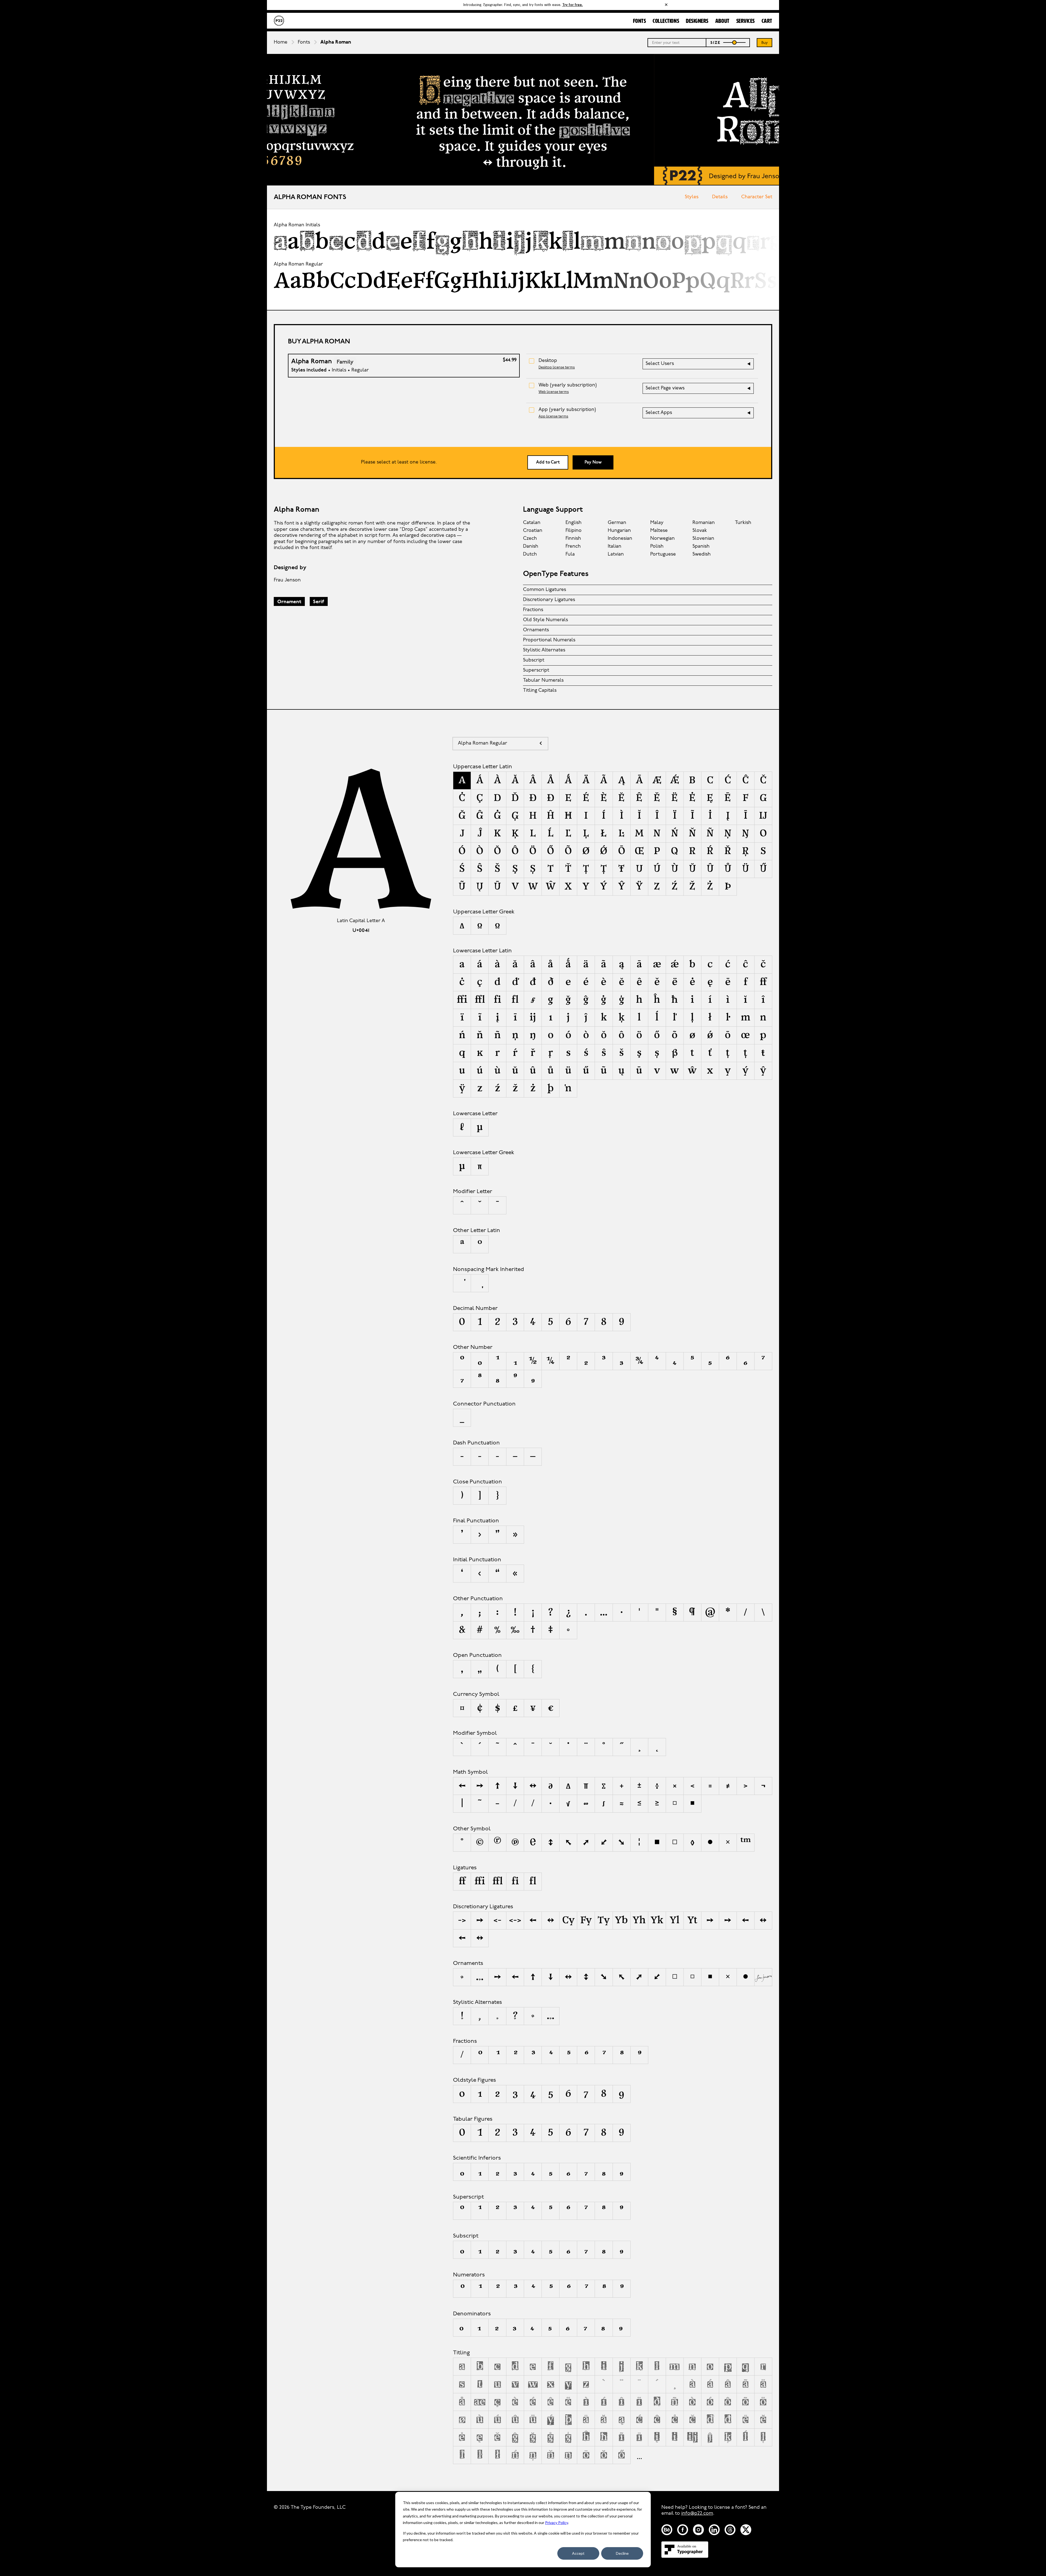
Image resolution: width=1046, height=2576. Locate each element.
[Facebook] (683, 2530)
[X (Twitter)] (746, 2530)
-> (462, 1920)
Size (716, 43)
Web (568, 385)
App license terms (553, 417)
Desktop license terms (557, 368)
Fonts (640, 21)
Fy (586, 1920)
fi (515, 1882)
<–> (551, 1920)
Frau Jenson (287, 580)
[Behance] (667, 2530)
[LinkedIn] (714, 2530)
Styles (692, 197)
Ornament (289, 602)
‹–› (480, 1938)
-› (480, 1920)
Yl (675, 1920)
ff (462, 1882)
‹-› (763, 1920)
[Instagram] (698, 2530)
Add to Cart (548, 462)
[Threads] (730, 2530)
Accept (578, 2553)
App (567, 410)
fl (533, 1882)
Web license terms (554, 392)
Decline (622, 2553)
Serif (319, 602)
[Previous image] (514, 180)
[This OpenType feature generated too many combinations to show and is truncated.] (639, 2455)
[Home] (279, 21)
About (722, 21)
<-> (515, 1920)
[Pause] (523, 180)
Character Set (757, 197)
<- (497, 1920)
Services (746, 21)
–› (728, 1920)
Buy (765, 43)
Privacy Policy (557, 2522)
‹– (462, 1938)
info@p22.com (697, 2514)
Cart (767, 21)
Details (720, 197)
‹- (745, 1920)
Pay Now (593, 462)
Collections (666, 21)
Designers (697, 21)
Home (281, 42)
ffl (498, 1882)
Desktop (548, 361)
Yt (692, 1920)
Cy (568, 1920)
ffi (480, 1882)
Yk (657, 1920)
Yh (639, 1920)
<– (533, 1920)
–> (710, 1920)
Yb (621, 1920)
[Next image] (532, 180)
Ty (604, 1920)
